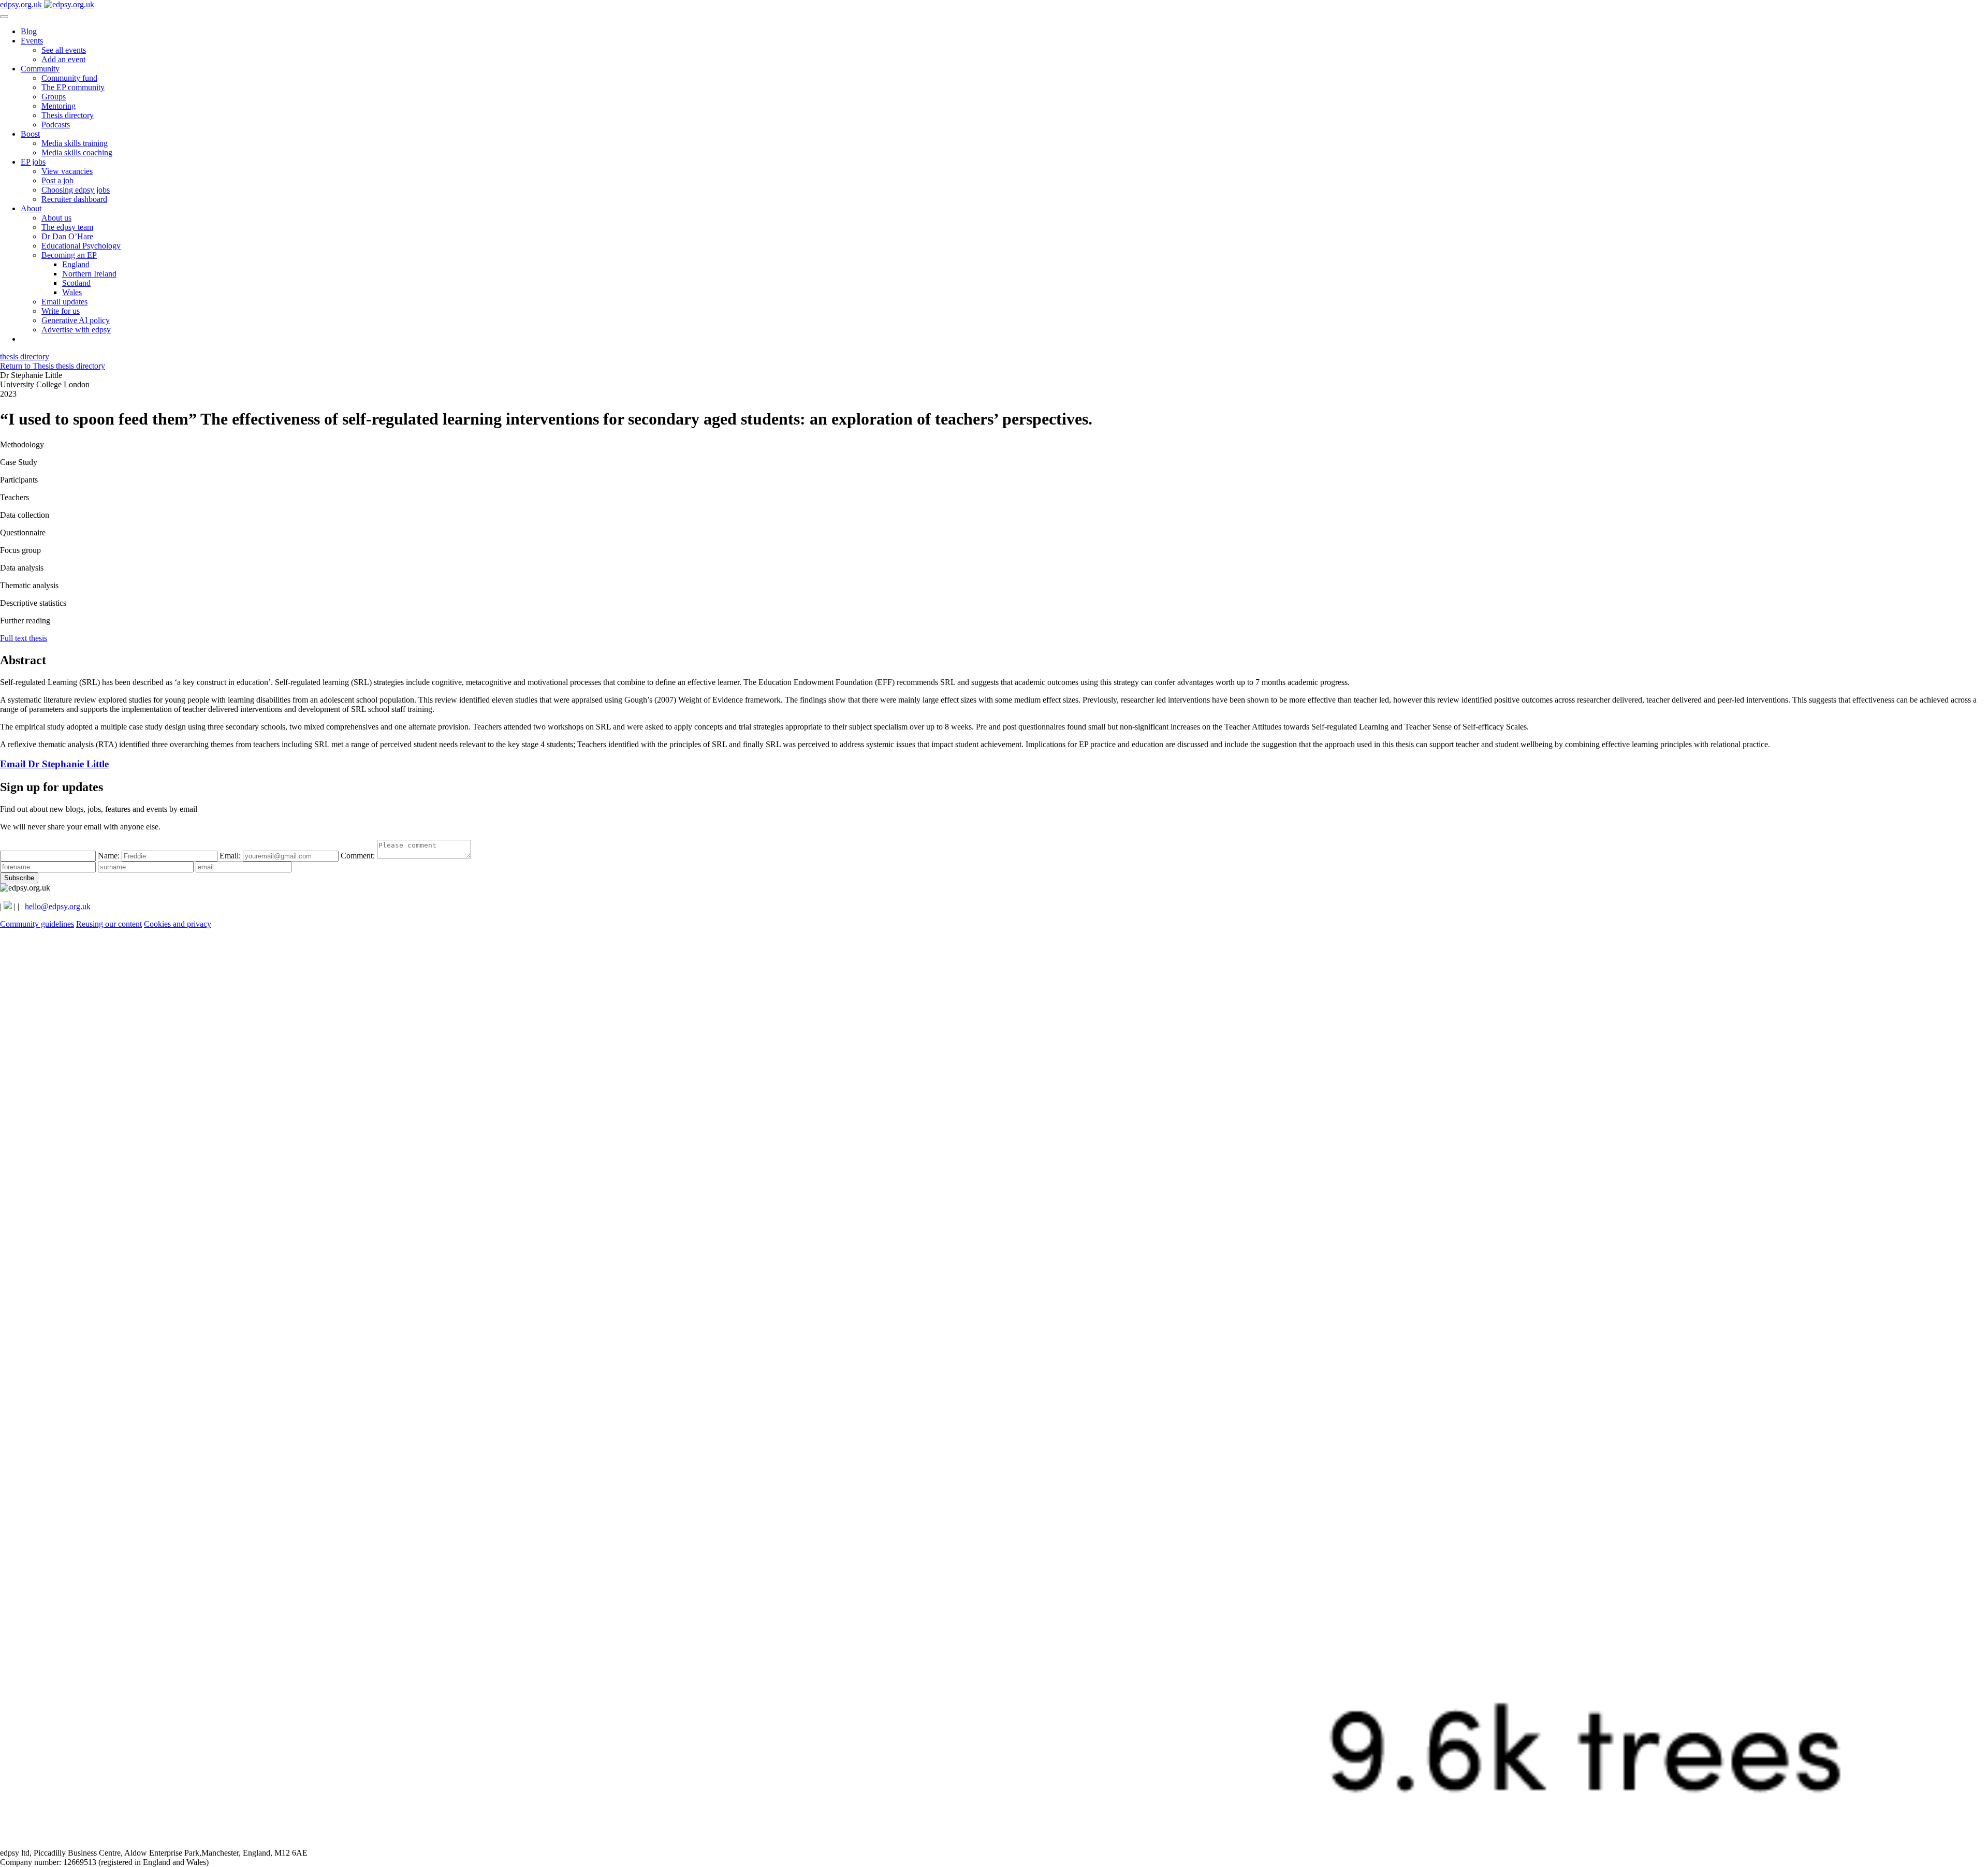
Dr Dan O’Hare (67, 236)
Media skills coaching (77, 152)
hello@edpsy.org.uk (58, 906)
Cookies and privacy (178, 924)
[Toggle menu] (4, 17)
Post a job (57, 180)
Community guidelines (37, 924)
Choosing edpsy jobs (76, 190)
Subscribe (19, 878)
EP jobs (33, 162)
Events (32, 41)
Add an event (63, 59)
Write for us (61, 311)
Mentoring (59, 106)
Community (40, 69)
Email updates (64, 302)
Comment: (359, 856)
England (76, 264)
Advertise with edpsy (76, 330)
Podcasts (56, 125)
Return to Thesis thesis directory (53, 366)
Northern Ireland (89, 274)
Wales (72, 292)
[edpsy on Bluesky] (8, 906)
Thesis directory (68, 115)
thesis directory (25, 356)
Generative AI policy (76, 320)
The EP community (73, 87)
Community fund (69, 78)
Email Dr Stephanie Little (54, 764)
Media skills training (75, 143)
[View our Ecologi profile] (994, 1843)
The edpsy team (67, 227)
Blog (29, 31)
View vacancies (67, 171)
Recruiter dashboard (74, 199)
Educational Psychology (81, 246)
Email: (231, 856)
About (31, 208)
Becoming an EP (69, 255)
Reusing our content (109, 924)
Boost (30, 134)
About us (56, 218)
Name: (110, 856)
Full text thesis (24, 638)
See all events (64, 50)
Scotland (76, 283)
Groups (54, 97)
